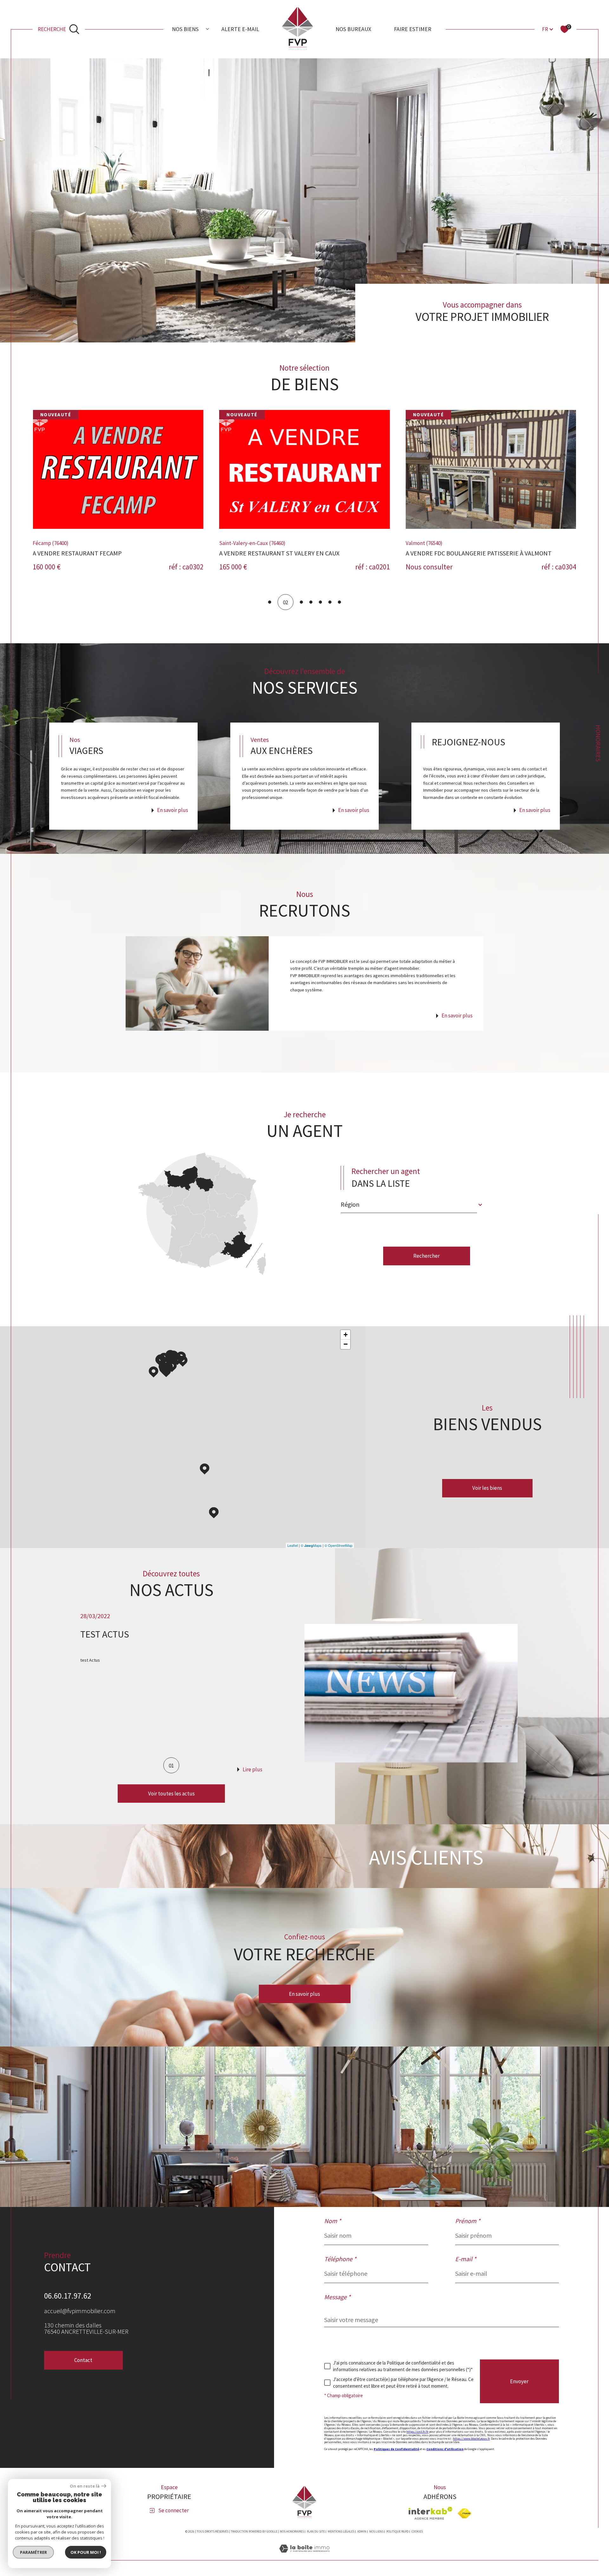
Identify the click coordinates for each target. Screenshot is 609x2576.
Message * (337, 2297)
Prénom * (468, 2221)
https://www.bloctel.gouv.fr (471, 2439)
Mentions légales (341, 2531)
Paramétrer (33, 2552)
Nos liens (376, 2531)
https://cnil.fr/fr (417, 2432)
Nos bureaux (353, 29)
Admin (362, 2531)
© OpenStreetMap (338, 1545)
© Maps (311, 1545)
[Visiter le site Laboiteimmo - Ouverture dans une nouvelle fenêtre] (304, 2556)
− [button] (346, 1344)
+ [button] (346, 1335)
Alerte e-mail (240, 29)
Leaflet (293, 1545)
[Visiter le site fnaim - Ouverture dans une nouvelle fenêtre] (465, 2513)
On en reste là (85, 2486)
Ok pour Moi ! (86, 2552)
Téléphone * (340, 2259)
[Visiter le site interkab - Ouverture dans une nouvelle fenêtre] (430, 2513)
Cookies (417, 2532)
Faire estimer (413, 29)
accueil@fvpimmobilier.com (80, 2311)
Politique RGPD (397, 2531)
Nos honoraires (292, 2531)
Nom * (333, 2221)
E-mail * (466, 2259)
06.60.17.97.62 (68, 2296)
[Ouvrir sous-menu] (207, 29)
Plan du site (316, 2531)
